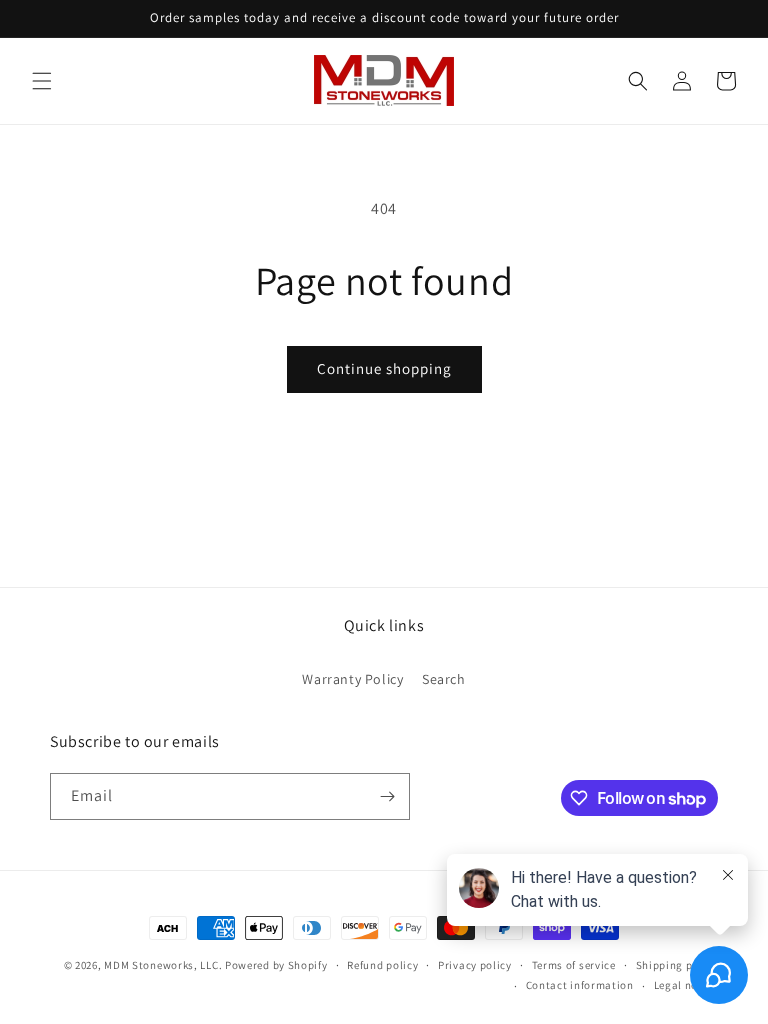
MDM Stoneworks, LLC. (163, 965)
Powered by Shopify (276, 965)
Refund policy (382, 965)
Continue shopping (384, 368)
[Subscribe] (387, 796)
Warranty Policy (352, 679)
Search (444, 679)
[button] (42, 81)
